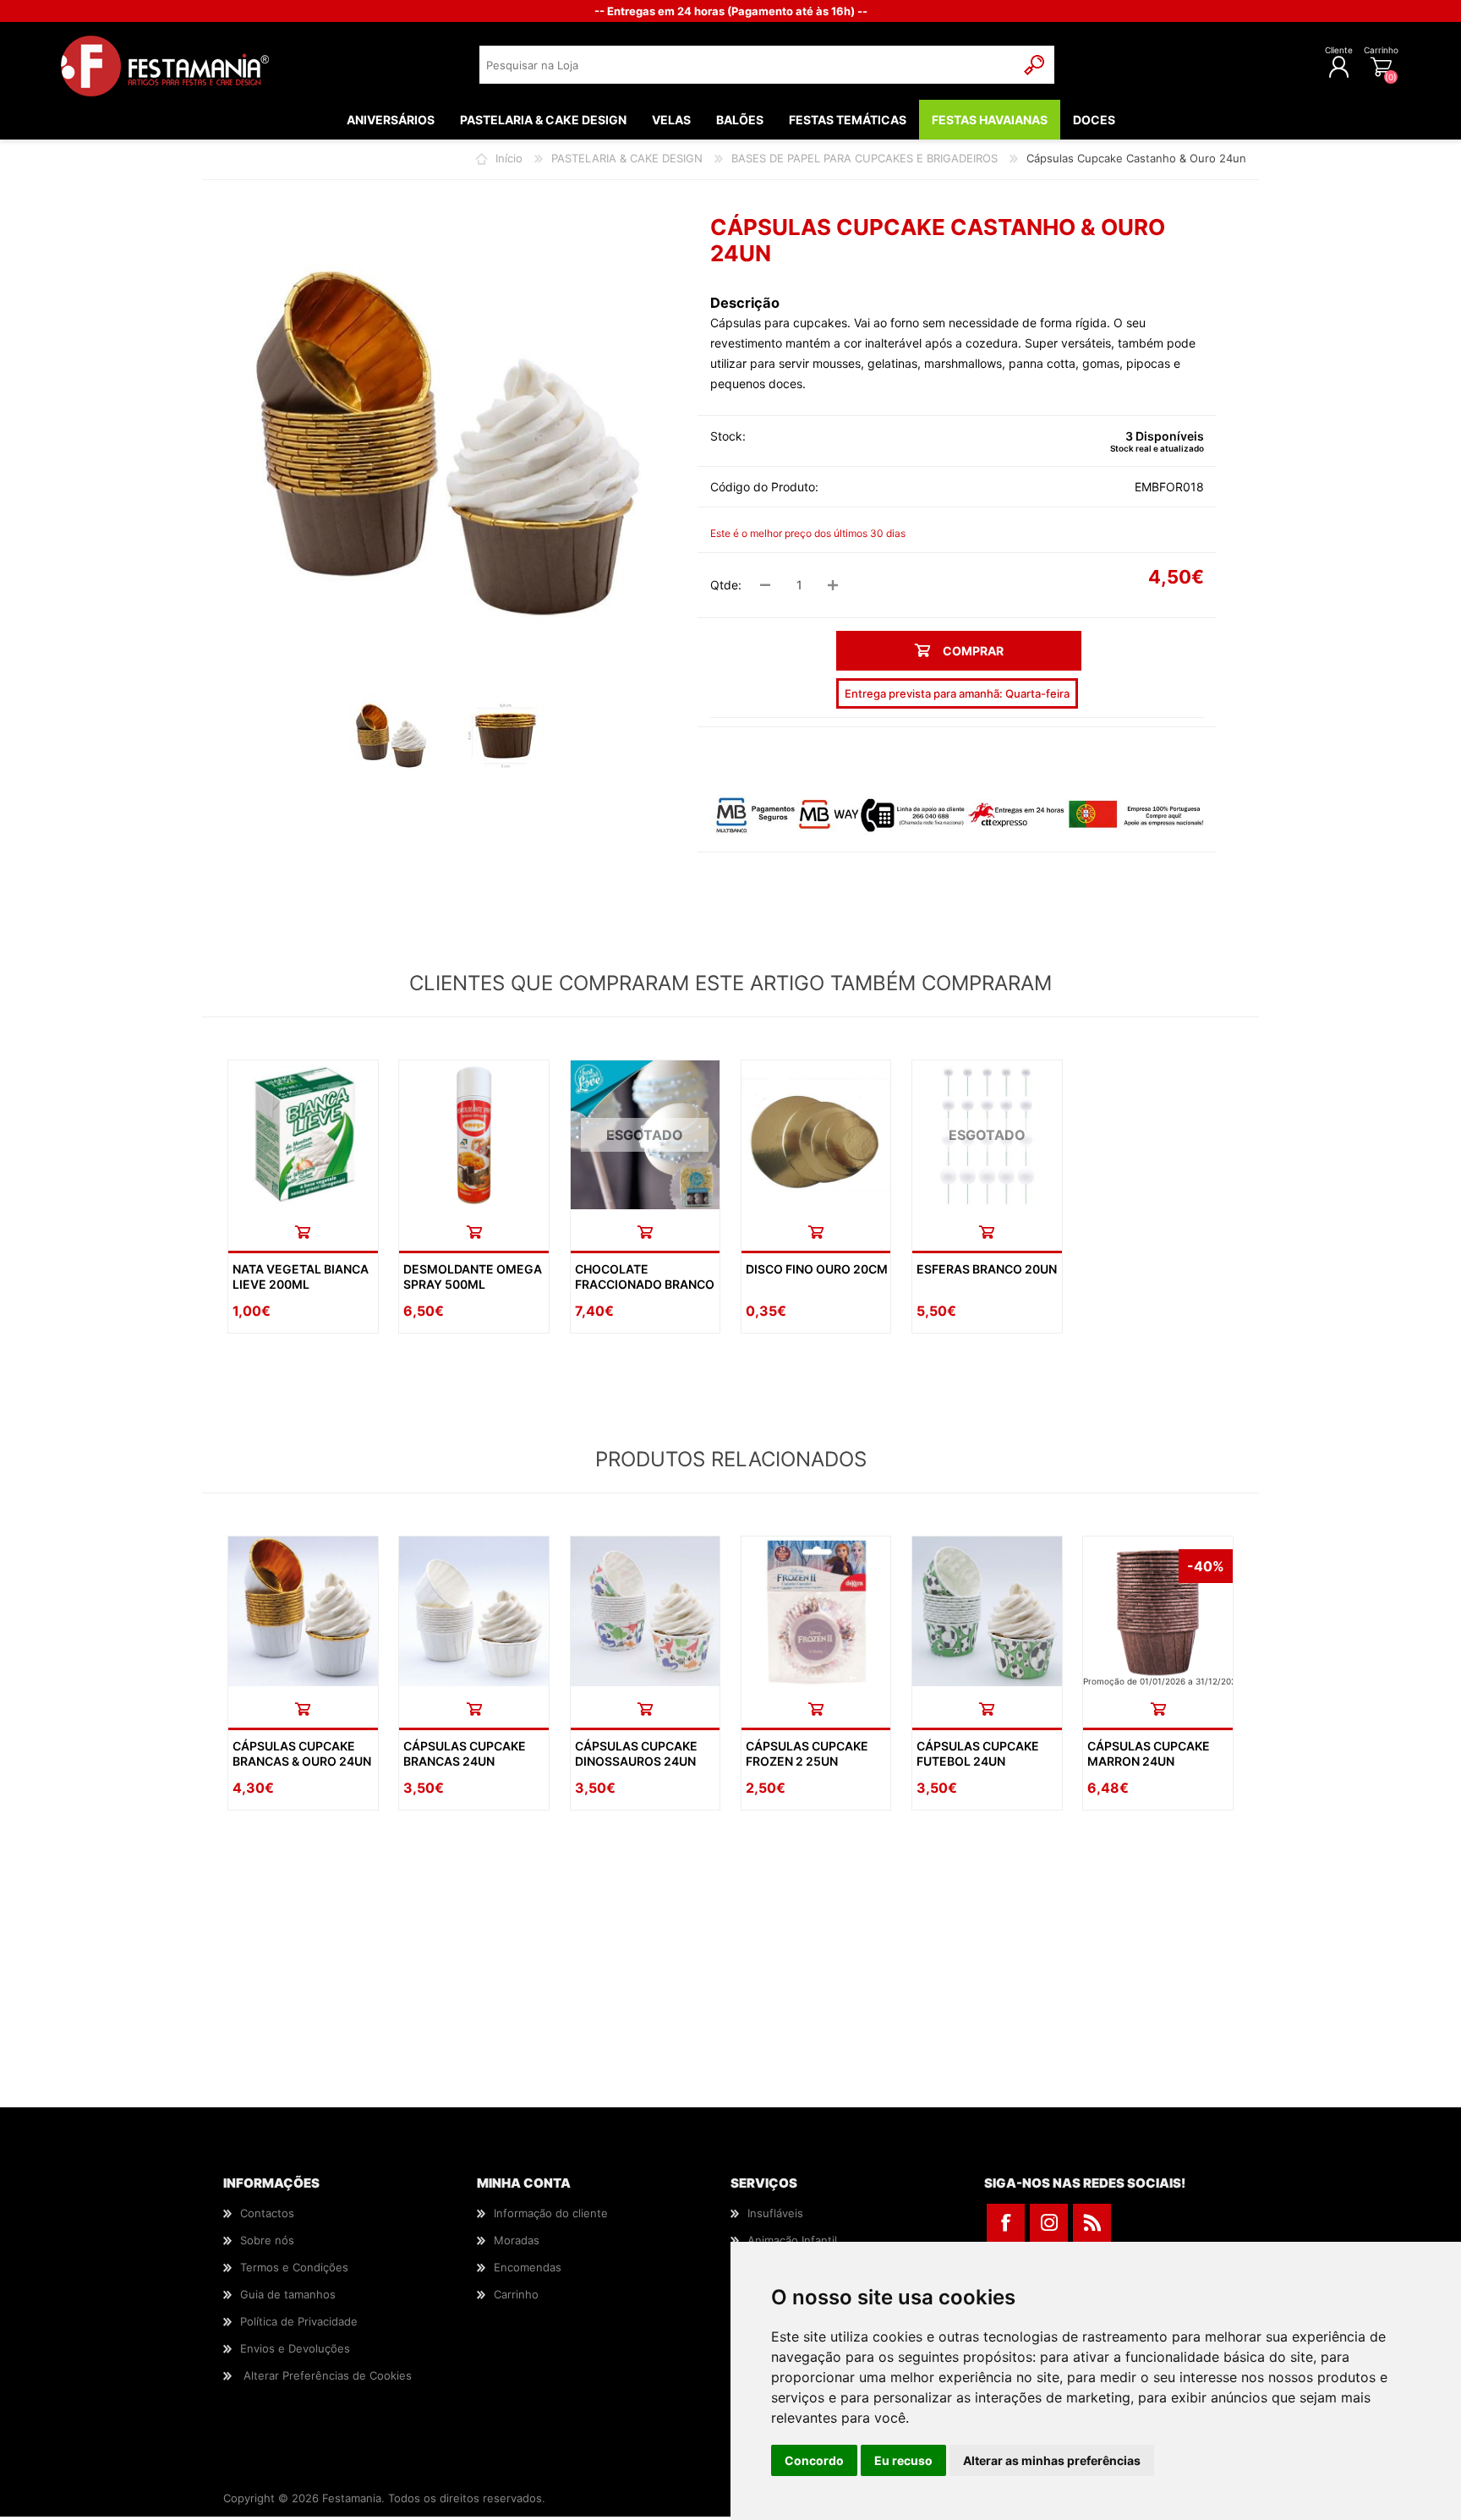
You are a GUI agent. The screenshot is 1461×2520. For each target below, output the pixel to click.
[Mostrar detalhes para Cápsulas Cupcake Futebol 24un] (987, 1611)
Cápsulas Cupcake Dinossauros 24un (636, 1753)
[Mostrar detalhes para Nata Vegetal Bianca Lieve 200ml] (303, 1135)
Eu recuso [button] (903, 2460)
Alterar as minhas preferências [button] (1052, 2460)
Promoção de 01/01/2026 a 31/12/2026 (1162, 1681)
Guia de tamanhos (288, 2294)
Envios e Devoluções (295, 2348)
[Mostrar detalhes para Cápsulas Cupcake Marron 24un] (1158, 1611)
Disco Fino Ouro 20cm (817, 1269)
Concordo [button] (814, 2460)
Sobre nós (267, 2240)
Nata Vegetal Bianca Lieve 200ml (301, 1276)
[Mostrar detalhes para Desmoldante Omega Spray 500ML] (474, 1135)
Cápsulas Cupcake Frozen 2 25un (807, 1753)
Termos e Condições (294, 2267)
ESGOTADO (645, 1135)
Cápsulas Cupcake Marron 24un (1149, 1753)
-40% (1206, 1566)
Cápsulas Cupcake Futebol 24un (978, 1753)
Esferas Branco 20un (987, 1269)
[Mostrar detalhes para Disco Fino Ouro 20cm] (816, 1135)
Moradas (517, 2240)
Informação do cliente (551, 2213)
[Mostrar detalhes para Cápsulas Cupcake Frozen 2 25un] (816, 1611)
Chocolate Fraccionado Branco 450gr (645, 1284)
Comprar (303, 1232)
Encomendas (528, 2267)
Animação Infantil (792, 2240)
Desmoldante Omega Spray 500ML (473, 1276)
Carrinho (1381, 50)
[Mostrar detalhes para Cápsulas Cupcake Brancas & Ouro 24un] (303, 1611)
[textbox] (748, 65)
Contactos (267, 2213)
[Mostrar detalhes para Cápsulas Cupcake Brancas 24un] (474, 1611)
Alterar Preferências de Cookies (328, 2375)
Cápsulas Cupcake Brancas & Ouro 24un (302, 1753)
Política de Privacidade (299, 2321)
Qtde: (726, 585)
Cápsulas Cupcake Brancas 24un (465, 1753)
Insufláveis (775, 2213)
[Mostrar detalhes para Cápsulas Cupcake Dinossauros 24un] (646, 1611)
